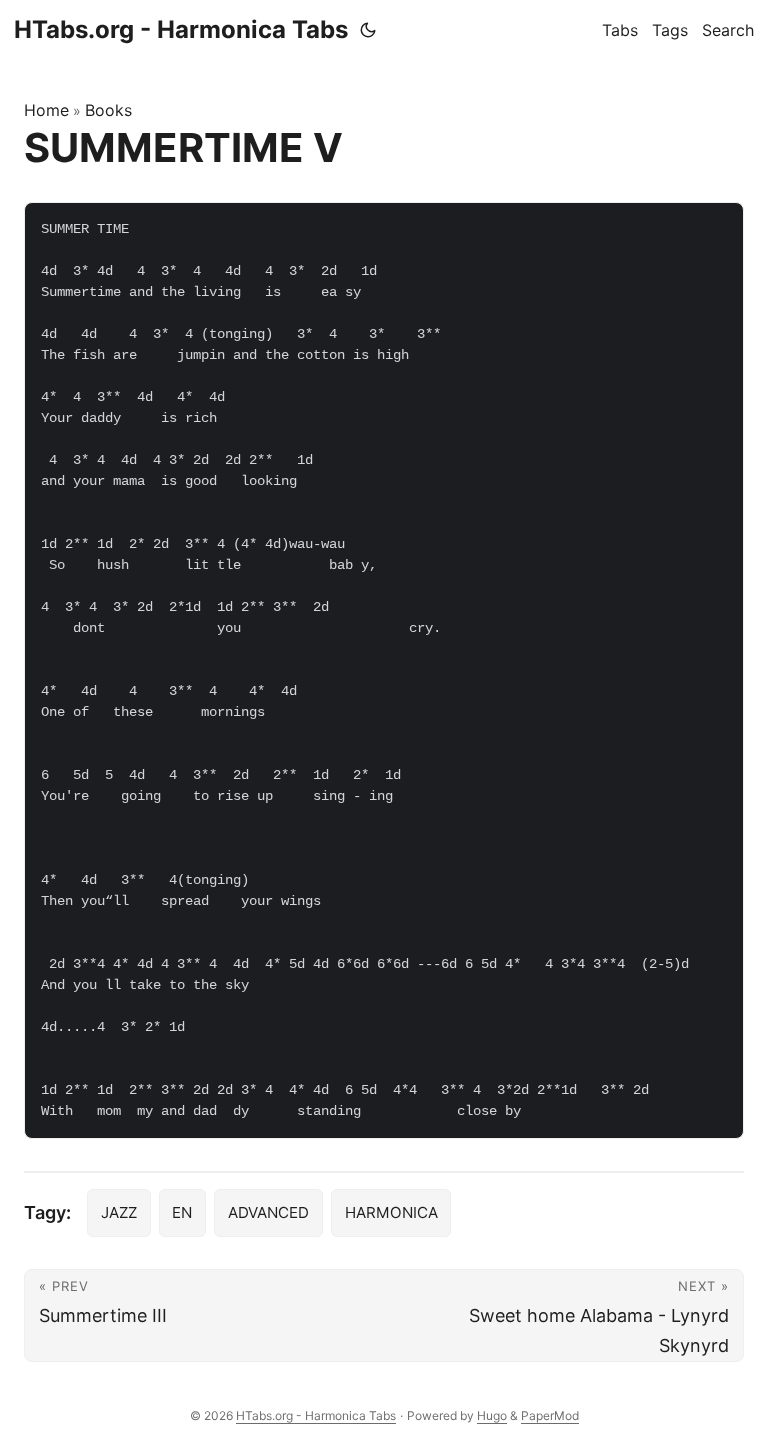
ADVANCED (268, 1212)
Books (108, 110)
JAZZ (119, 1212)
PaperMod (550, 1415)
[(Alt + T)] (368, 30)
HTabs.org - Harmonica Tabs (181, 29)
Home (46, 110)
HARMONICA (391, 1212)
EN (182, 1212)
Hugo (492, 1415)
